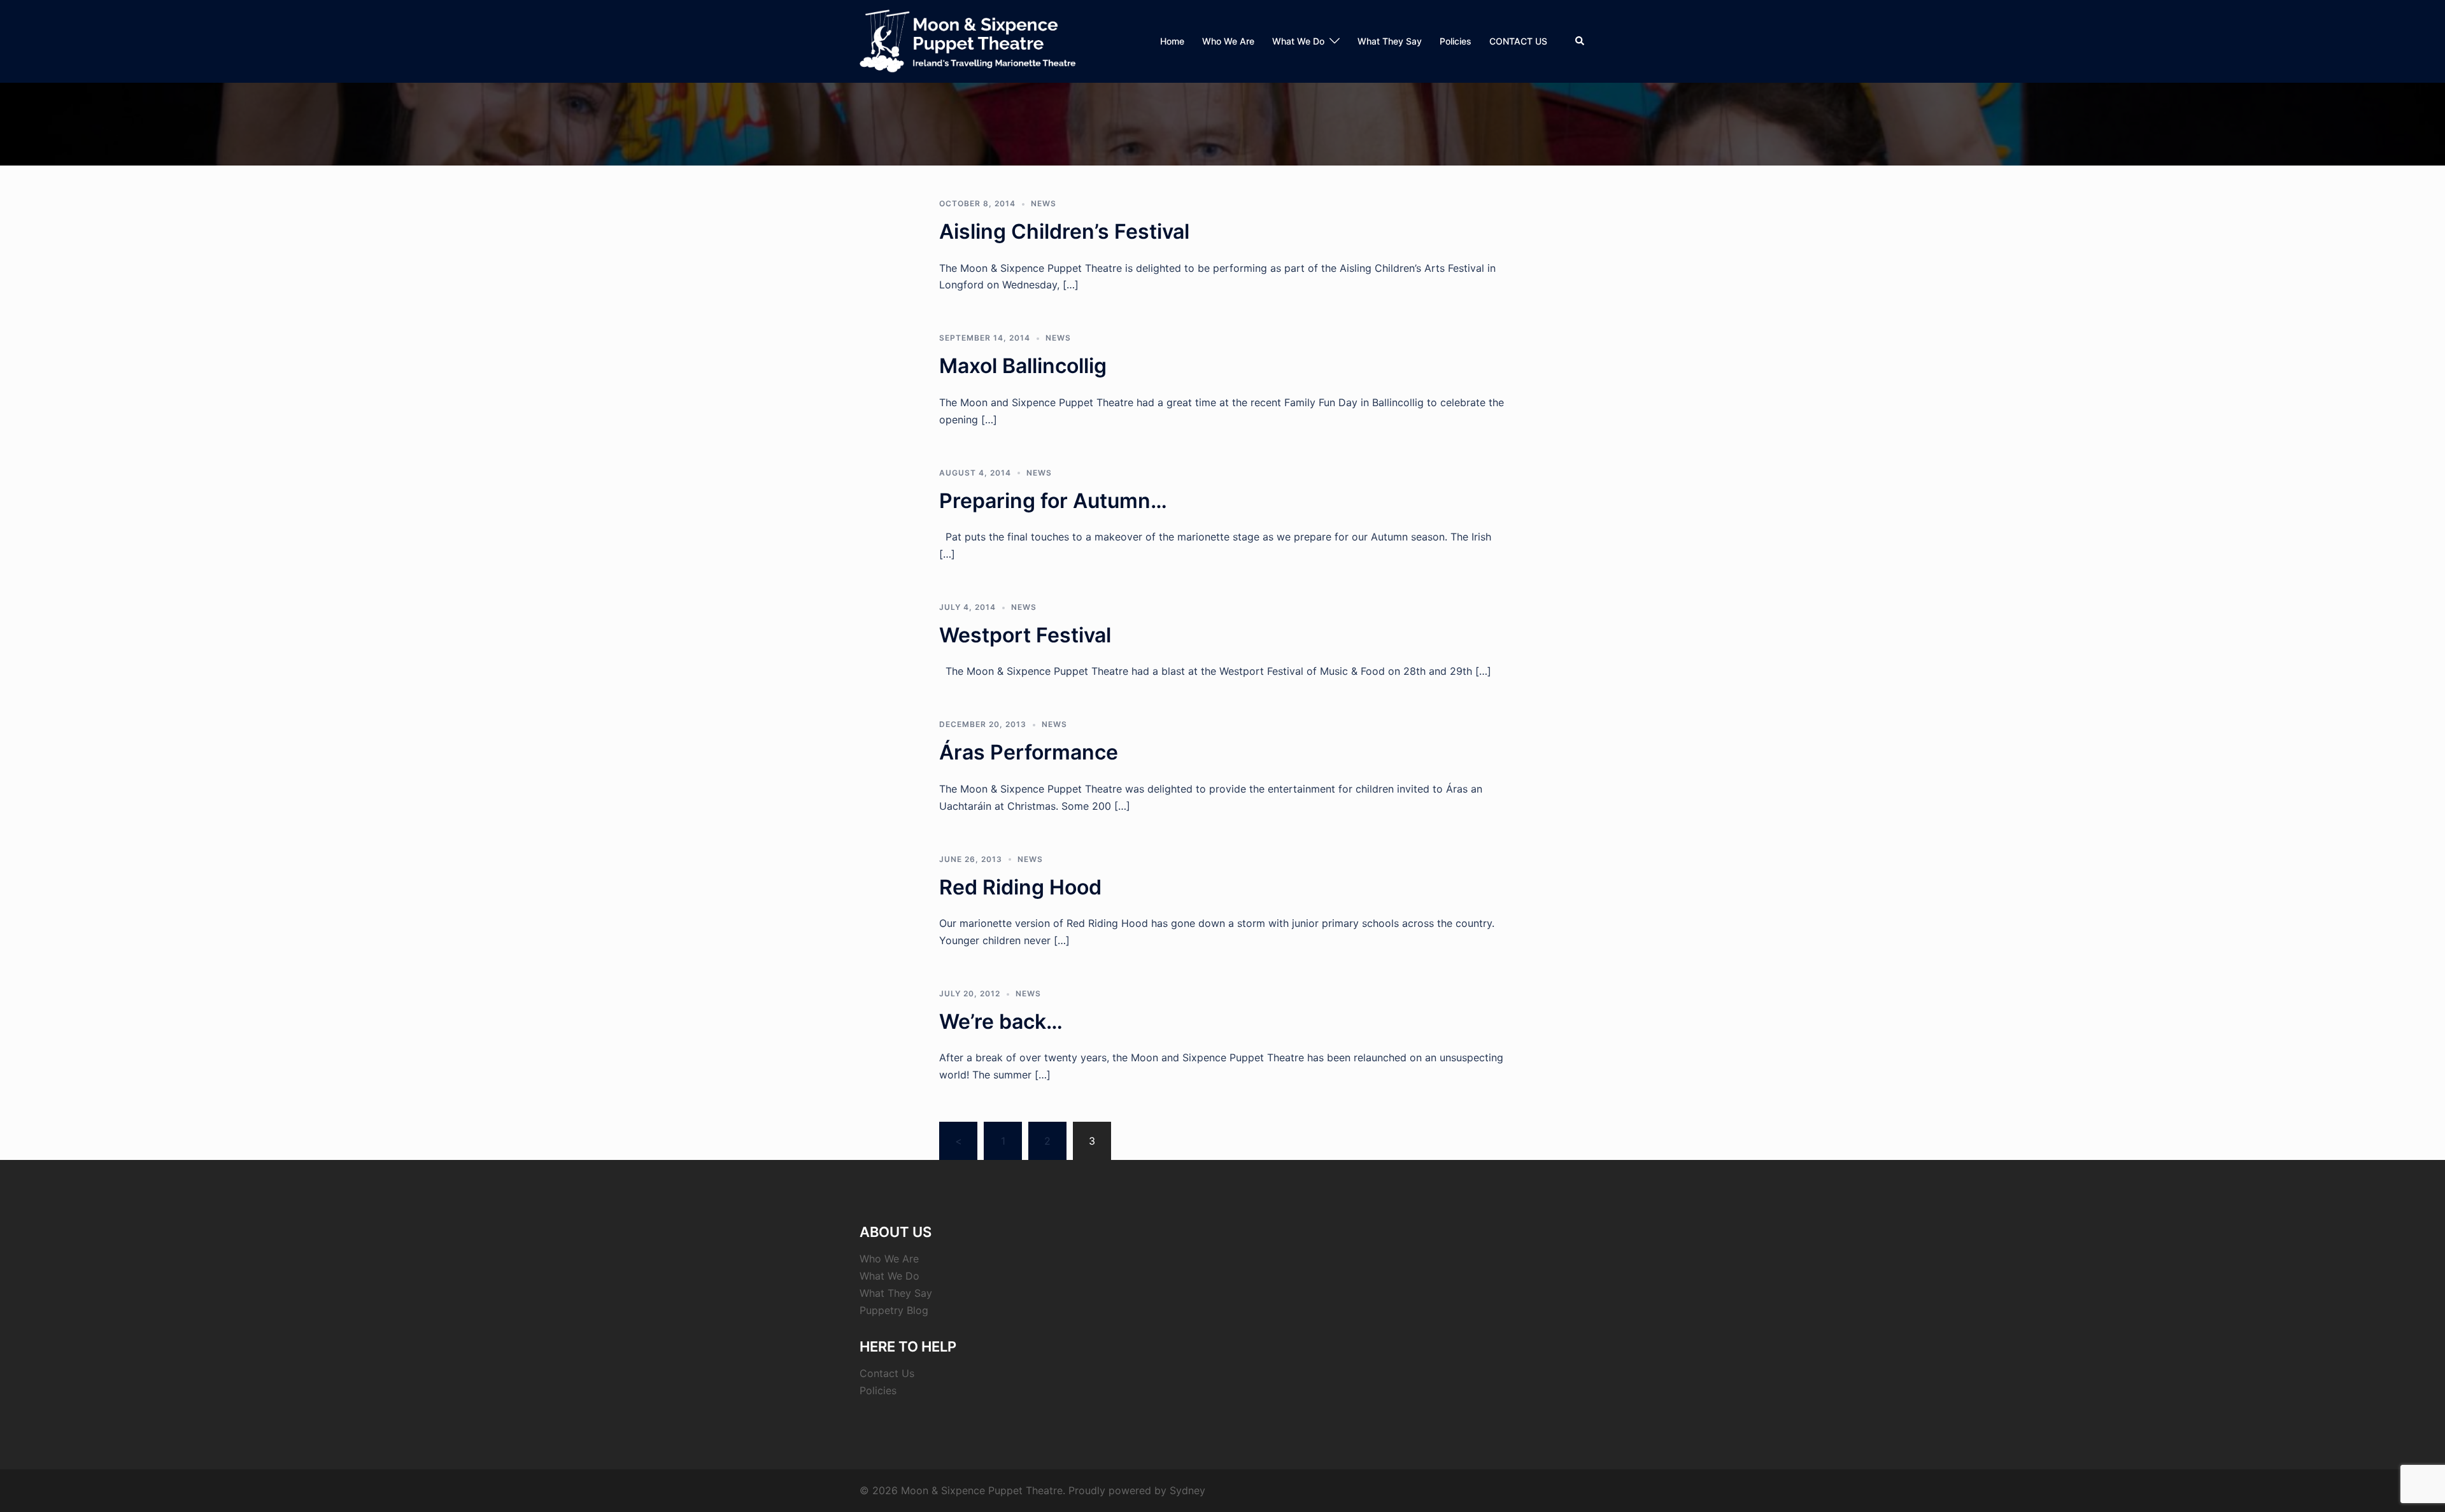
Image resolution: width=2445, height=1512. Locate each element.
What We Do (1298, 41)
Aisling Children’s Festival (1064, 231)
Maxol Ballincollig (1023, 366)
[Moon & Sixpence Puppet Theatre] (968, 40)
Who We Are (1228, 41)
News (1044, 203)
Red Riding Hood (1020, 887)
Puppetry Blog (894, 1310)
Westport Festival (1025, 635)
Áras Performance (1029, 752)
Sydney (1187, 1490)
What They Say (1390, 41)
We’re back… (1001, 1021)
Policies (1456, 41)
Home (1172, 41)
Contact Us (887, 1373)
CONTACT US (1518, 41)
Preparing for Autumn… (1053, 501)
